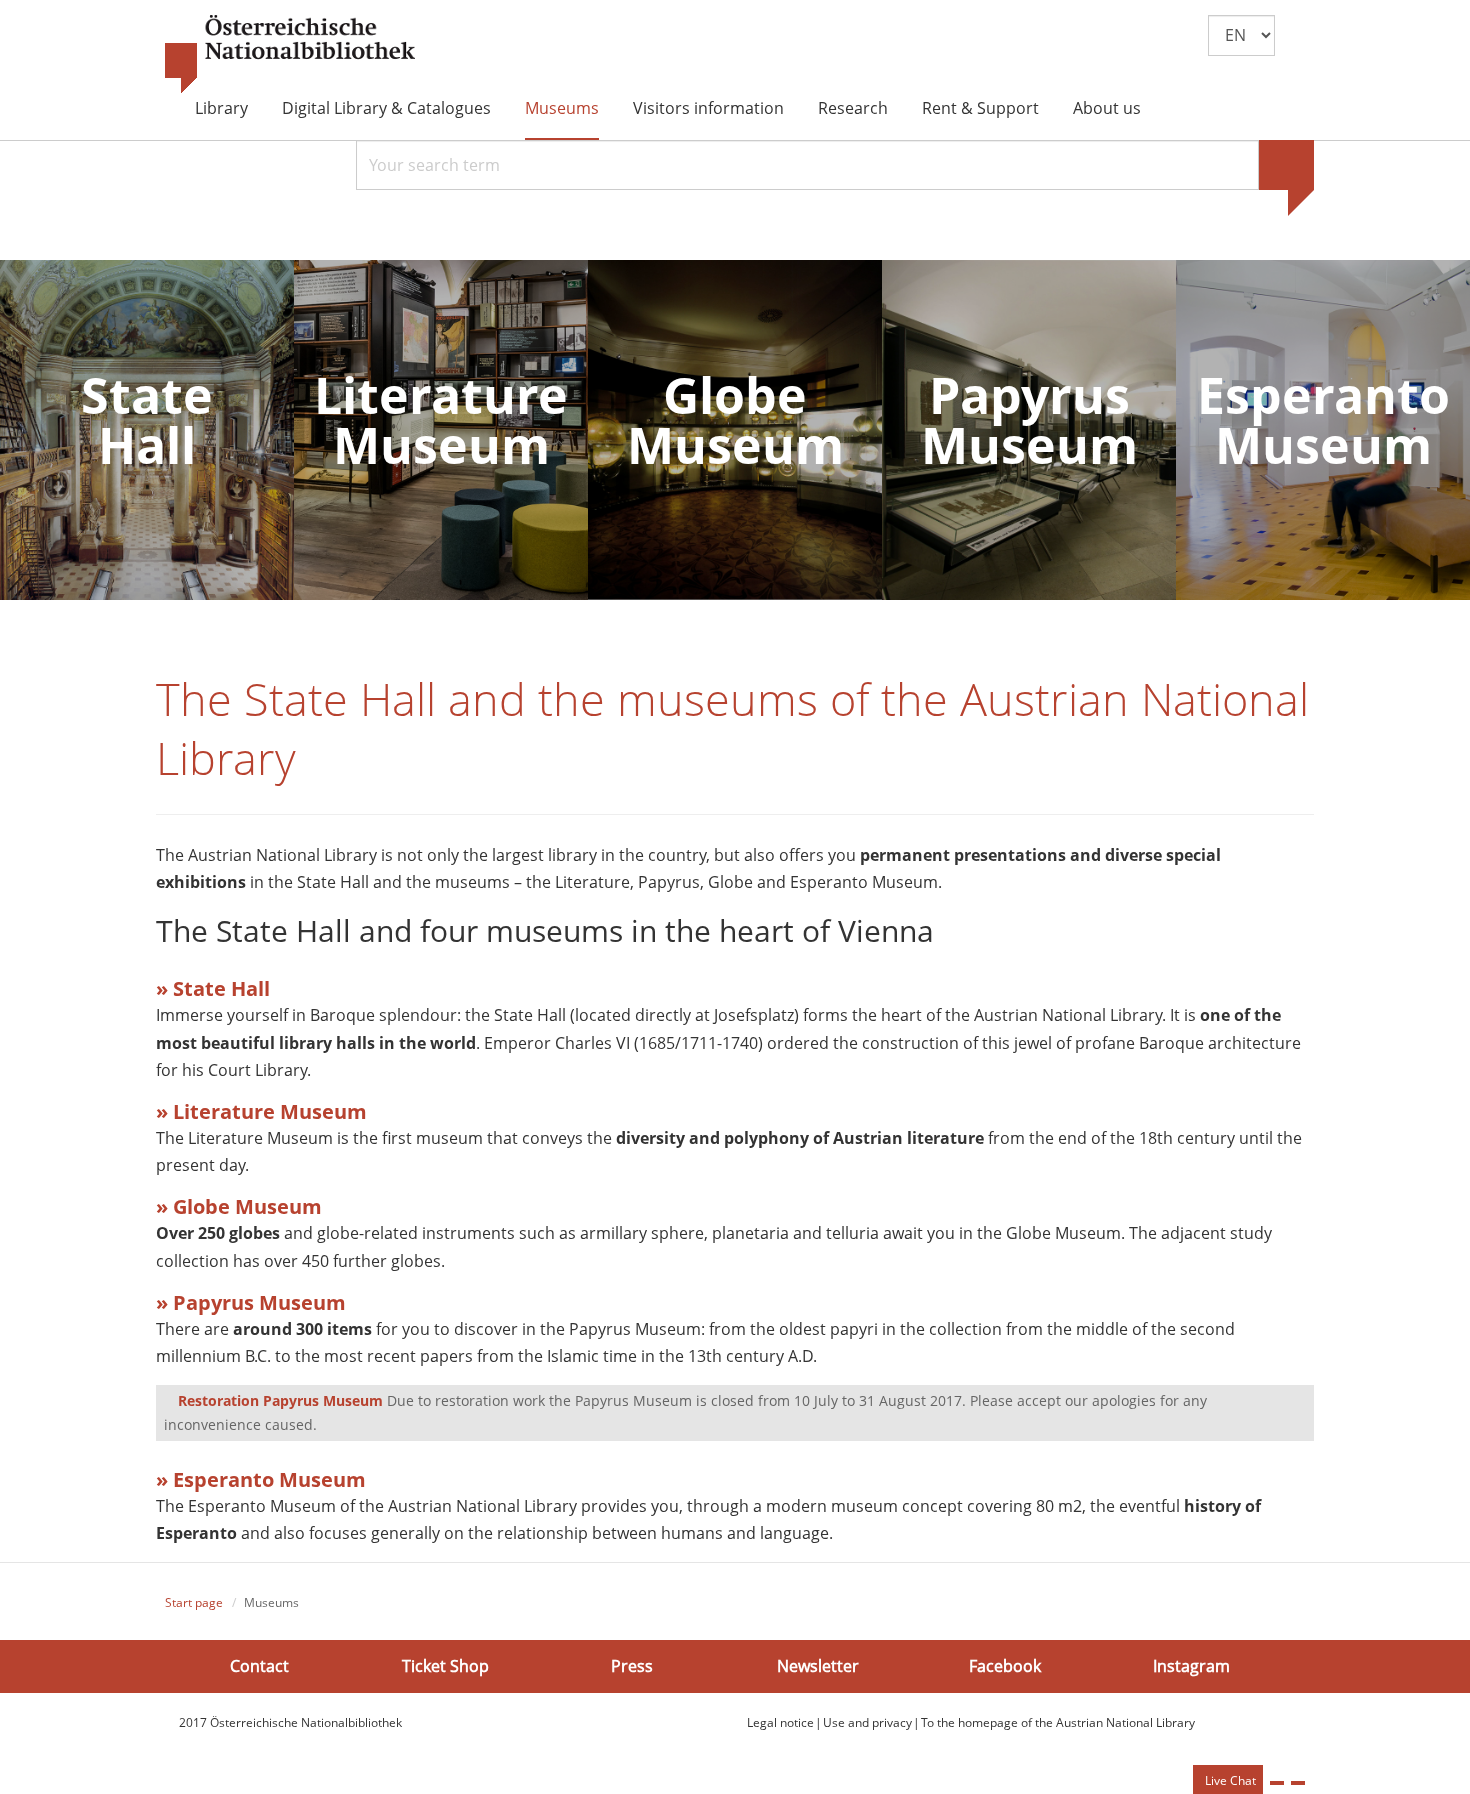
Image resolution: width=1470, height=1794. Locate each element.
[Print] (1277, 1783)
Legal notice (780, 1722)
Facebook (1005, 1666)
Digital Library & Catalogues (386, 108)
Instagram (1191, 1666)
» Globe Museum (239, 1206)
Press (632, 1666)
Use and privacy (867, 1722)
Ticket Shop (445, 1666)
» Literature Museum (261, 1111)
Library (221, 108)
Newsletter (818, 1666)
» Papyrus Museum (251, 1302)
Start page (194, 1602)
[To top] (1298, 1783)
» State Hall (213, 988)
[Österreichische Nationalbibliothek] (290, 55)
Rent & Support (980, 108)
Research (853, 108)
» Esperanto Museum (261, 1479)
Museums (562, 108)
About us (1107, 108)
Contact (259, 1666)
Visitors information (708, 108)
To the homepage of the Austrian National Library (1058, 1722)
